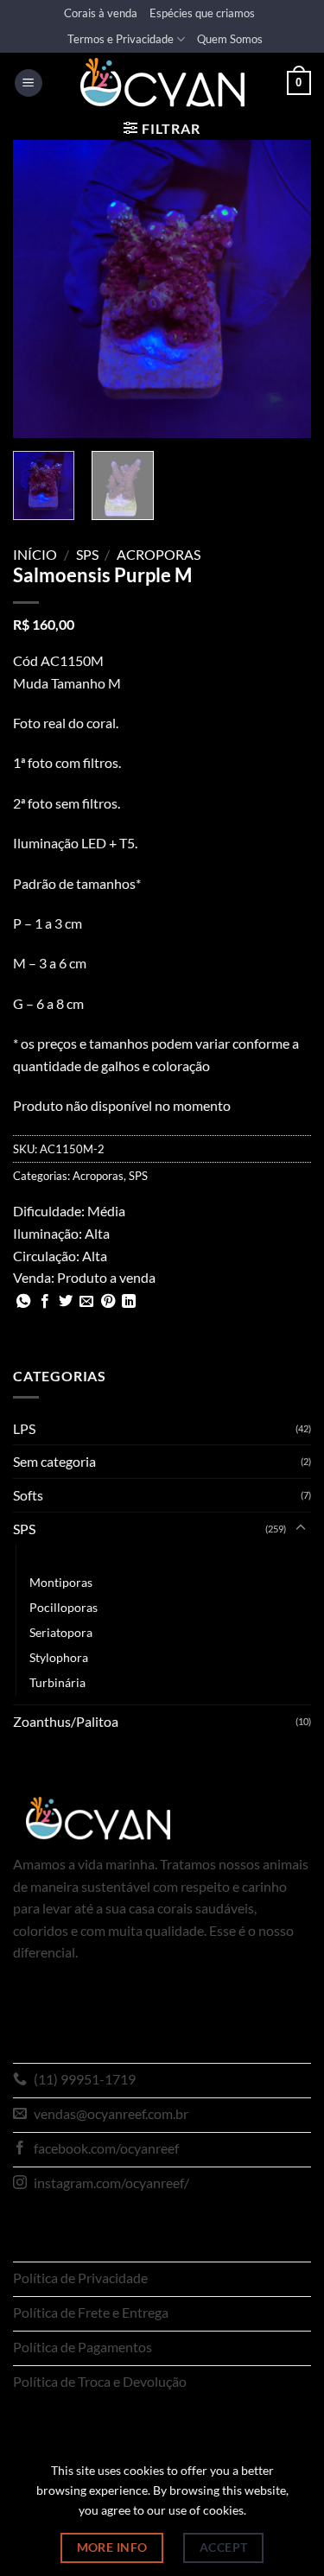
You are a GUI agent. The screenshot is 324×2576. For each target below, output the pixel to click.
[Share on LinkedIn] (129, 1302)
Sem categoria (54, 1461)
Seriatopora (61, 1632)
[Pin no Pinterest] (108, 1302)
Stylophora (59, 1657)
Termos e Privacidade (121, 39)
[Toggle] (301, 1528)
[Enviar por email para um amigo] (86, 1302)
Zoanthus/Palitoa (66, 1721)
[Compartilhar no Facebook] (45, 1302)
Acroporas (159, 554)
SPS (87, 554)
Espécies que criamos (202, 13)
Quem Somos (230, 39)
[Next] (283, 289)
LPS (24, 1428)
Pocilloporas (64, 1607)
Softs (28, 1495)
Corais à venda (101, 13)
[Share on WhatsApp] (23, 1302)
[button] (29, 83)
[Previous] (41, 289)
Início (35, 554)
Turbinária (57, 1682)
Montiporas (61, 1582)
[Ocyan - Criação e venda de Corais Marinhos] (162, 82)
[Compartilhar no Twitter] (66, 1302)
